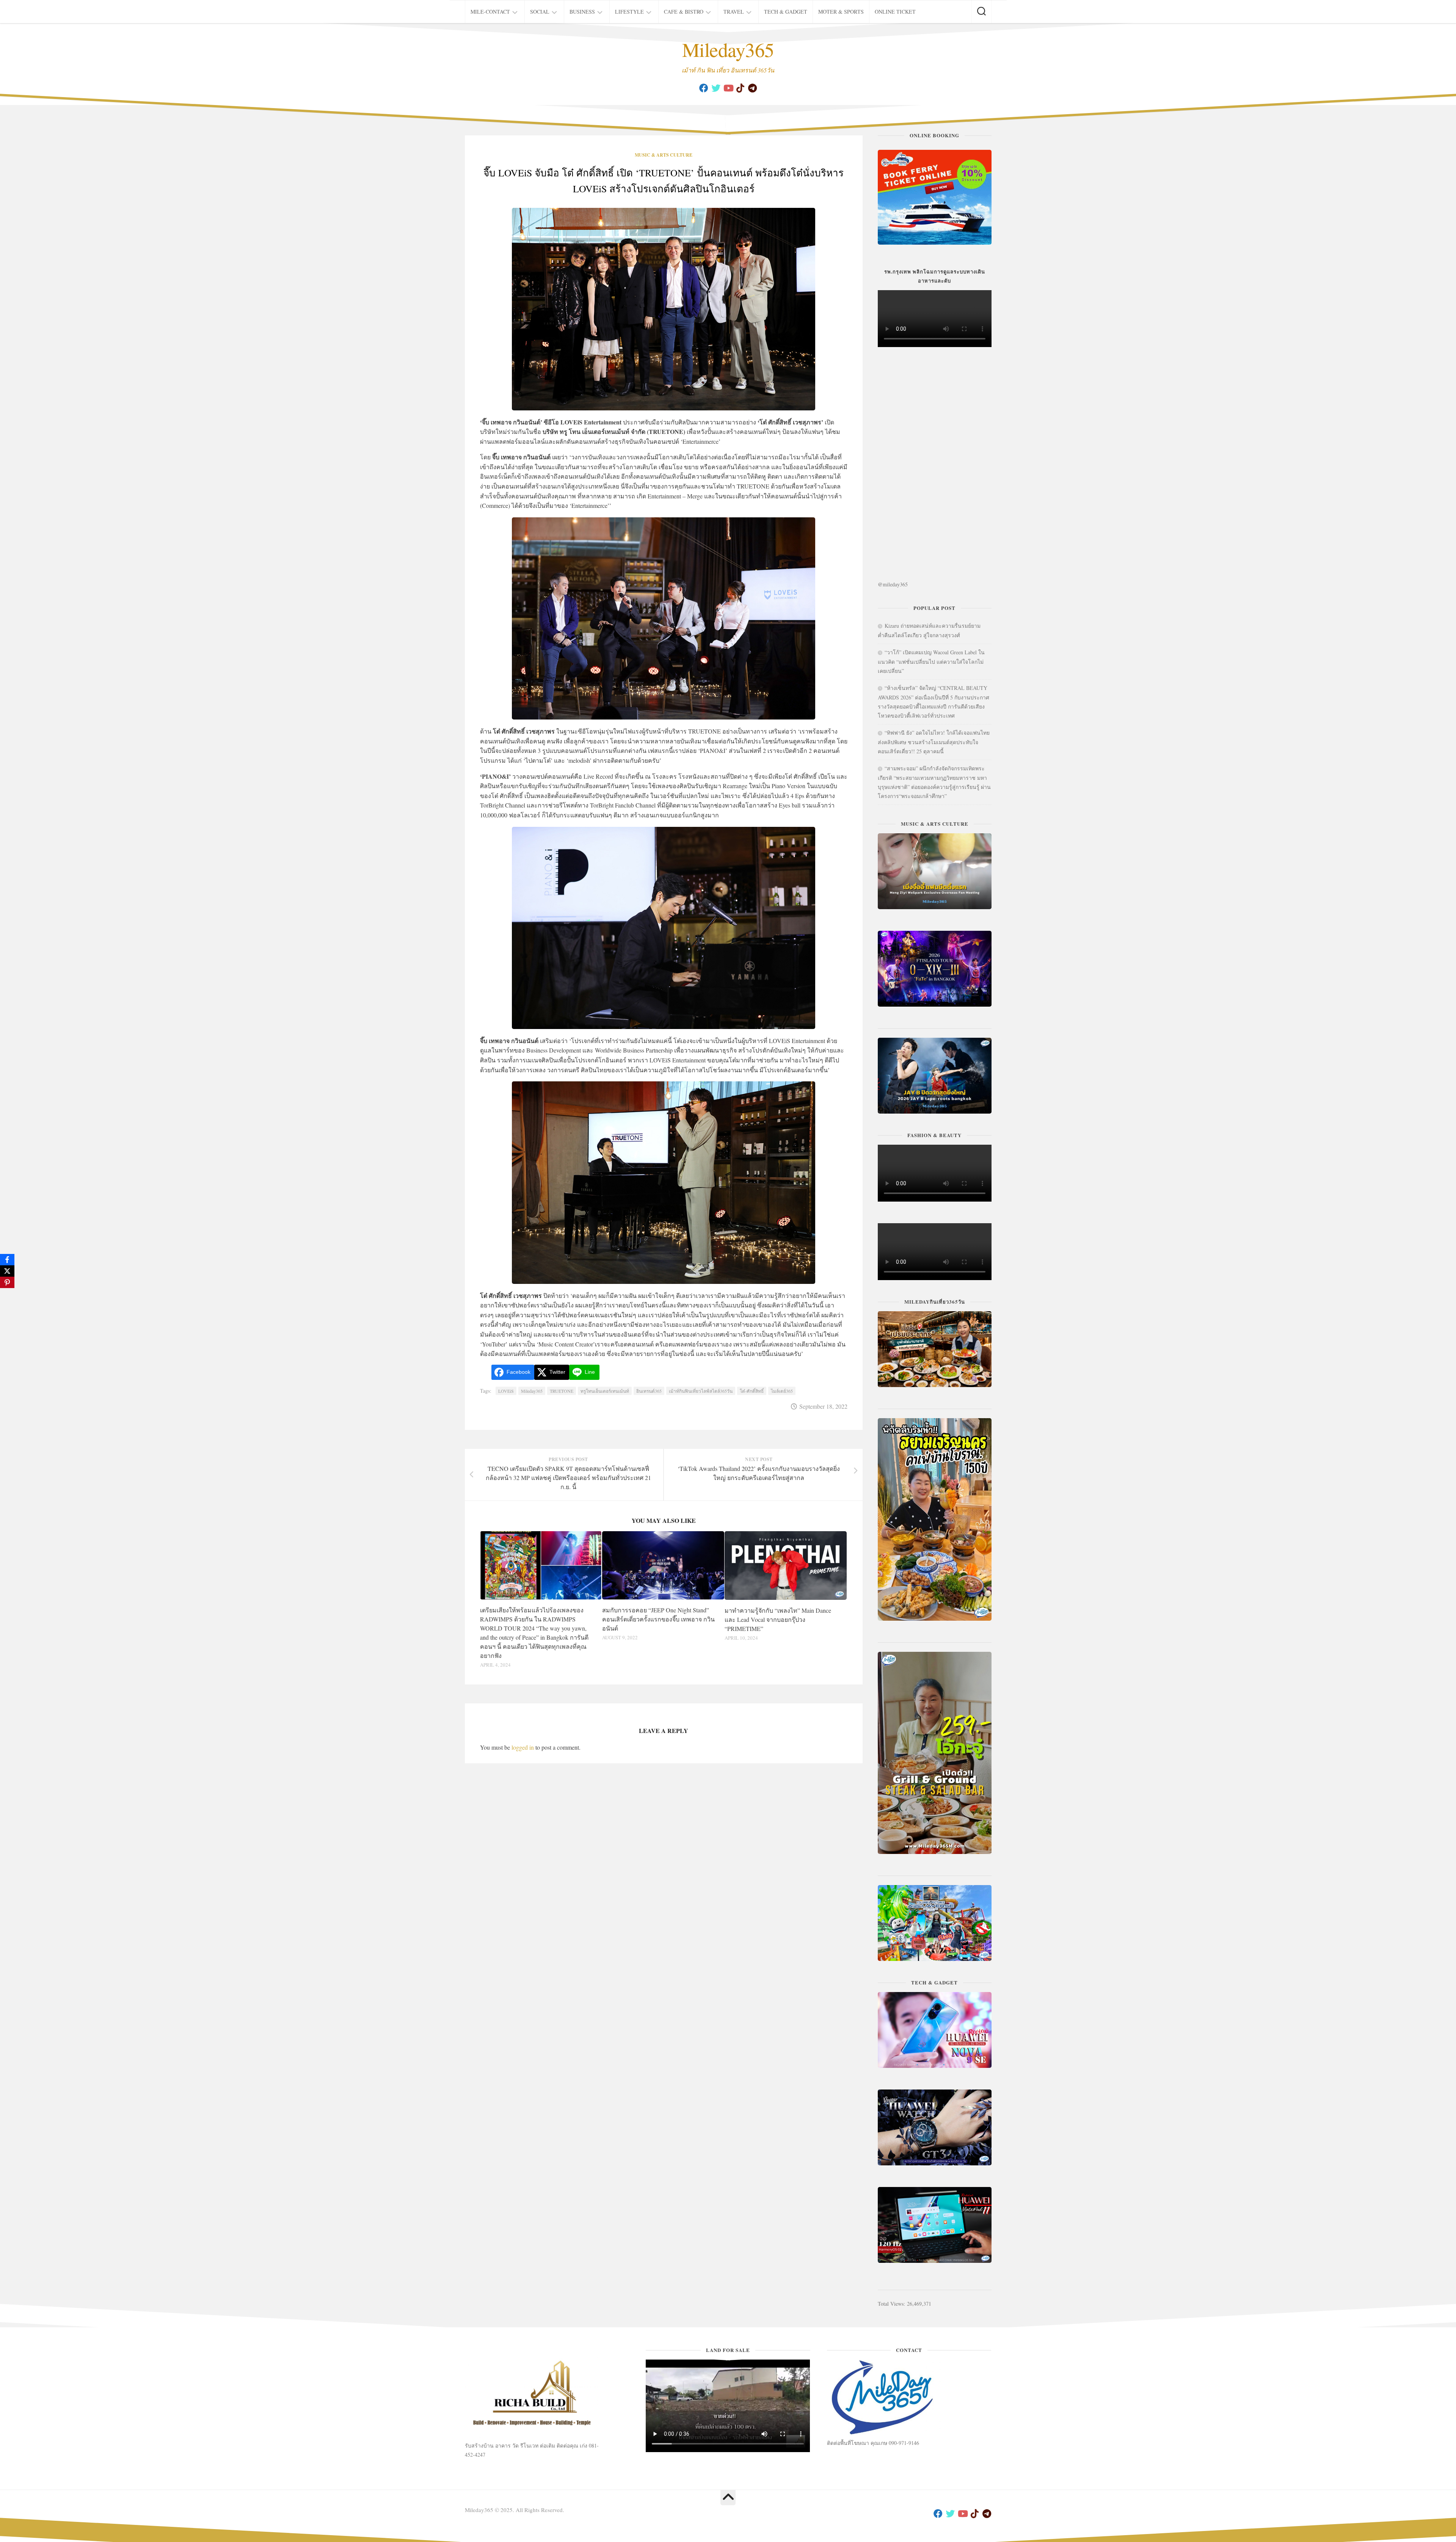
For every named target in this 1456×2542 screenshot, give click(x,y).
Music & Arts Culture (664, 155)
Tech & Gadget (786, 12)
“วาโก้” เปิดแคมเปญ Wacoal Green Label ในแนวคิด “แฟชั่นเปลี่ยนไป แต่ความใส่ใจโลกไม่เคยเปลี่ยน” (931, 661)
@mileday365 (893, 584)
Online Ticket (895, 12)
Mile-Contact (490, 12)
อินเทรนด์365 (649, 1391)
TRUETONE (562, 1391)
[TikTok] (740, 88)
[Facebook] (704, 88)
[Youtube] (728, 88)
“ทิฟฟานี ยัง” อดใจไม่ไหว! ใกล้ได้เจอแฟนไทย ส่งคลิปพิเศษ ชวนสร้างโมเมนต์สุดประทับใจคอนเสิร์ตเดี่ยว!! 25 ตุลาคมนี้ (934, 742)
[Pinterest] (7, 1282)
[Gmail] (752, 88)
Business (582, 12)
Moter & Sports (841, 12)
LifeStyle (629, 12)
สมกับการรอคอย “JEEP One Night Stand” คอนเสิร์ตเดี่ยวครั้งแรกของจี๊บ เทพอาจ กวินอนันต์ (658, 1619)
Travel (734, 12)
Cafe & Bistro (684, 12)
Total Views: (892, 2304)
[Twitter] (716, 88)
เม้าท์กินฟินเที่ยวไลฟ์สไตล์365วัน (701, 1391)
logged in (523, 1747)
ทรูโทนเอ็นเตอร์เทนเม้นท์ (605, 1391)
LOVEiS (506, 1391)
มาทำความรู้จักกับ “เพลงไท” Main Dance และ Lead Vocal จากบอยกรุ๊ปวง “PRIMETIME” (778, 1619)
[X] (7, 1271)
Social (540, 12)
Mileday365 (728, 49)
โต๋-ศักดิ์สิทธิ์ (752, 1391)
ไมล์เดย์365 (782, 1391)
